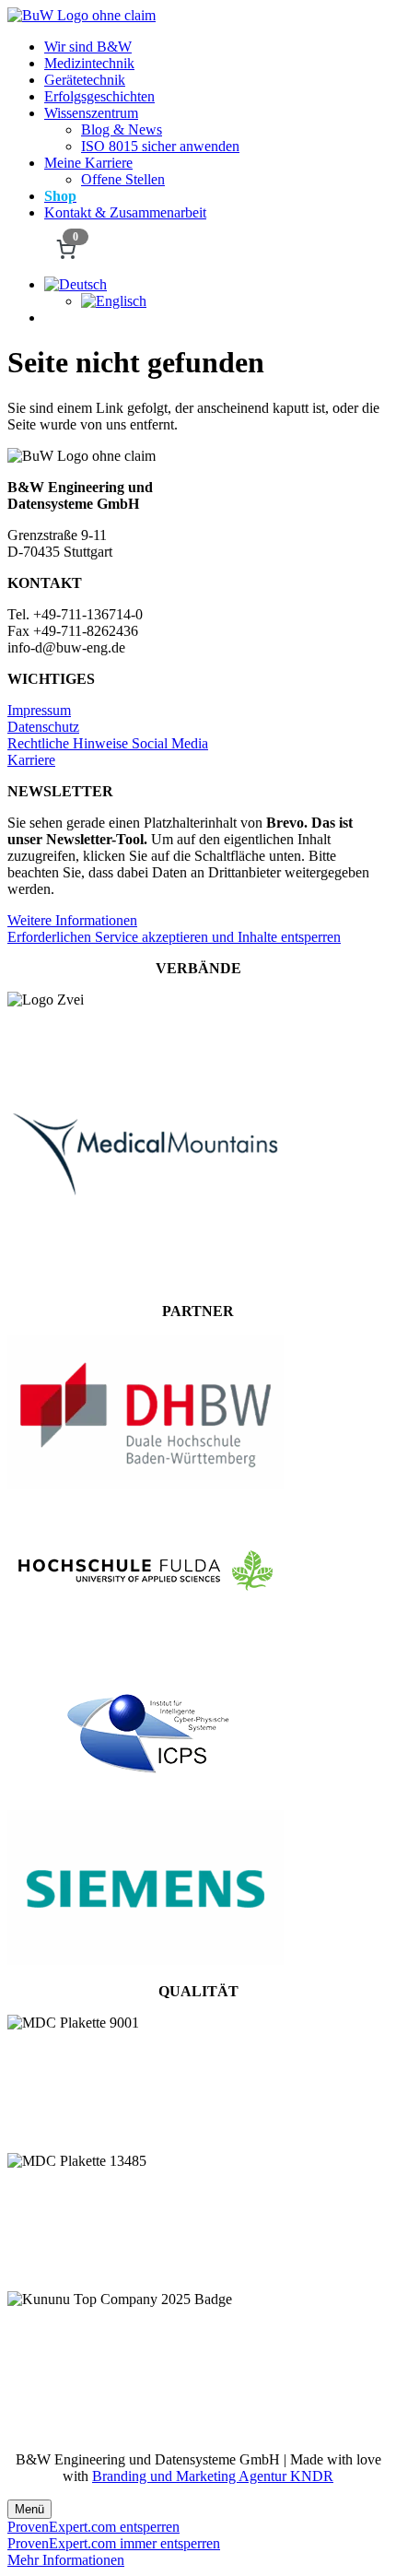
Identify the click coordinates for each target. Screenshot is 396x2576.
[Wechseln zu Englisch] (114, 301)
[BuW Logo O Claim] (82, 15)
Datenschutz (43, 727)
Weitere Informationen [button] (72, 920)
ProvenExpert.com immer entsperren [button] (114, 2543)
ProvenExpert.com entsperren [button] (93, 2527)
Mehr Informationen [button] (66, 2560)
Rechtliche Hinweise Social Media (108, 743)
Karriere (31, 760)
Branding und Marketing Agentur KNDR (213, 2476)
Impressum (39, 710)
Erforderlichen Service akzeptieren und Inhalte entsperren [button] (174, 937)
